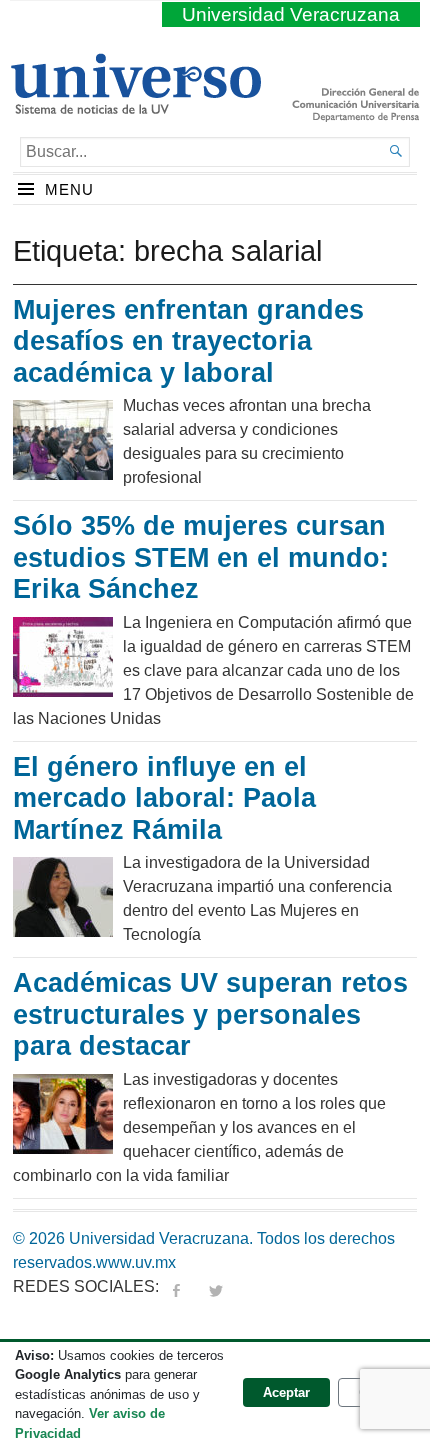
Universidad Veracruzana (291, 14)
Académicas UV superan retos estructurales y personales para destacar (210, 1014)
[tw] (216, 1286)
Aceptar (286, 1392)
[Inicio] (135, 106)
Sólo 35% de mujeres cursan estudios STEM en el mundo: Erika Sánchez (201, 557)
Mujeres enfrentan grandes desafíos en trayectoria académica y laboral (188, 341)
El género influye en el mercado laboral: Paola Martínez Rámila (164, 798)
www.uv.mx (136, 1262)
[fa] (176, 1286)
